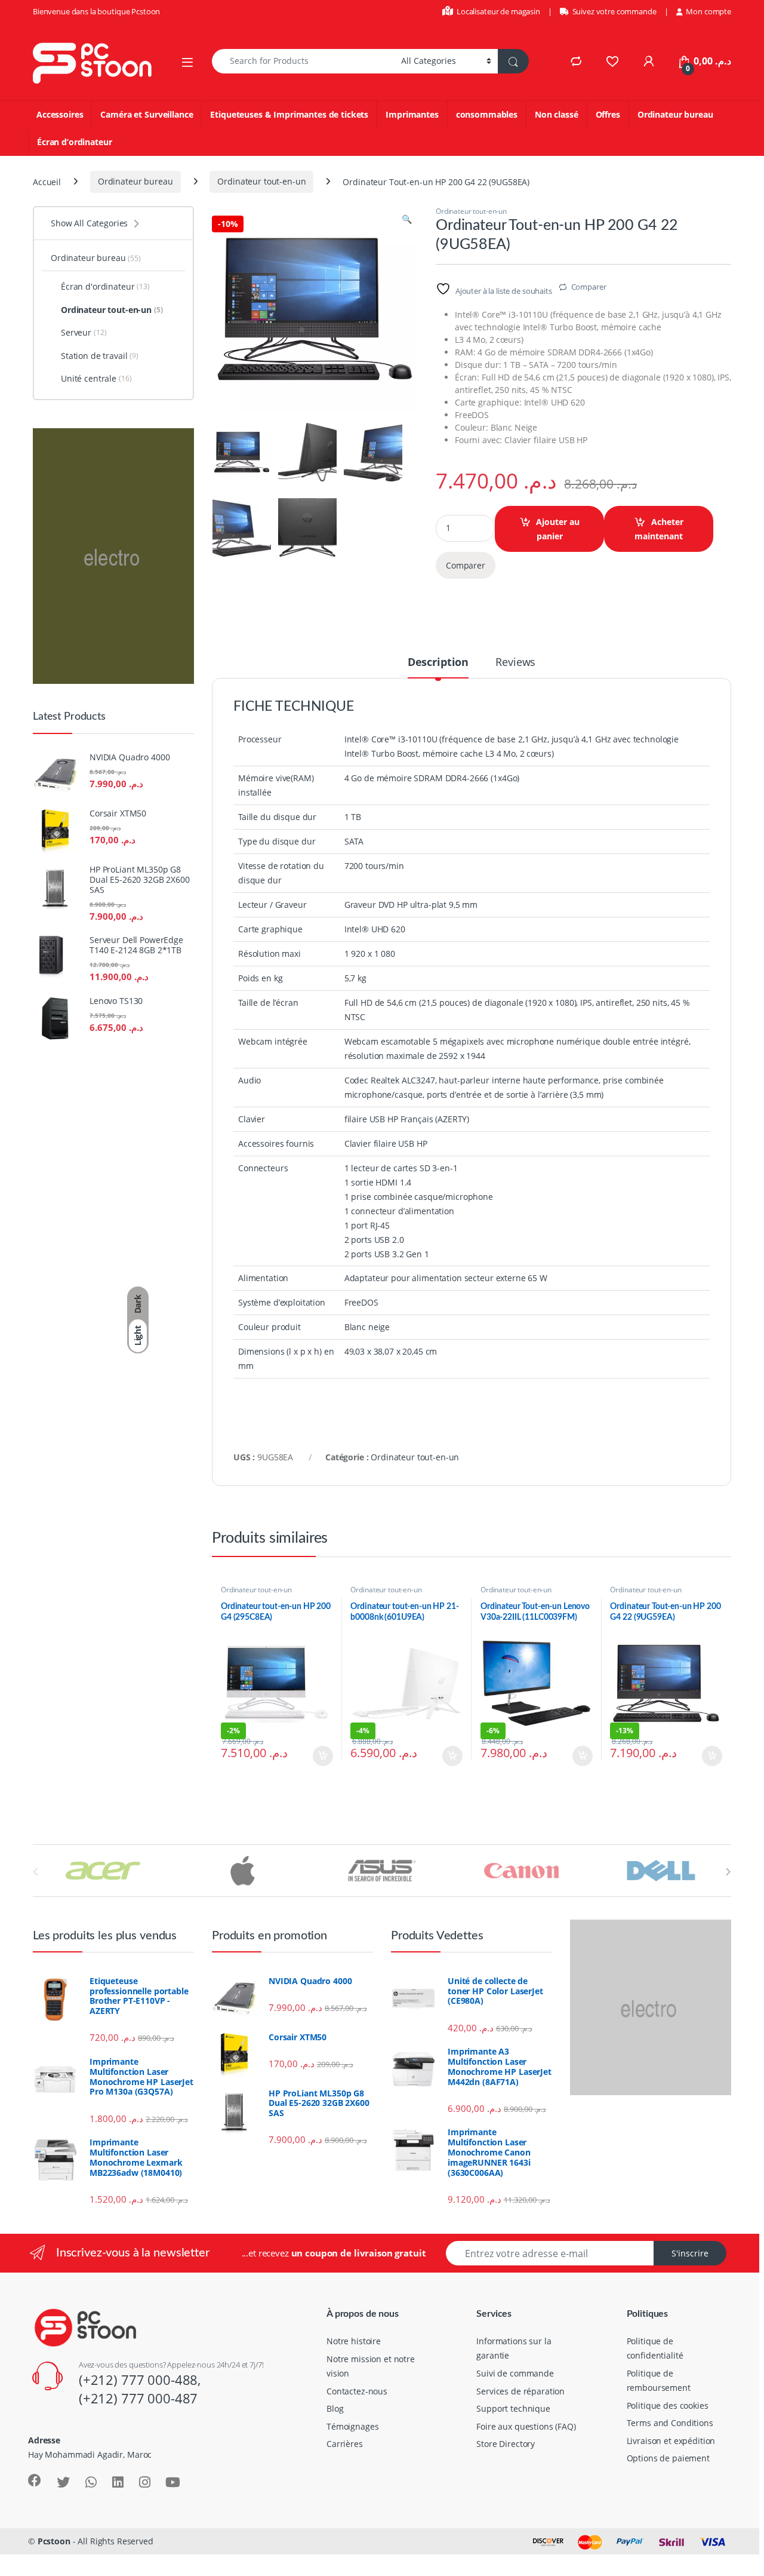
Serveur (84, 332)
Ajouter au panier (558, 529)
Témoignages (352, 2426)
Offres (608, 114)
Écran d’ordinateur (74, 142)
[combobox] (303, 61)
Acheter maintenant (659, 529)
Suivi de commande (515, 2373)
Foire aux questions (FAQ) (526, 2426)
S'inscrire (690, 2253)
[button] (407, 219)
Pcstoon (54, 2541)
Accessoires (60, 114)
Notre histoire (354, 2341)
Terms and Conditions (670, 2423)
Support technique (513, 2408)
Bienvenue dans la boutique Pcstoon (96, 11)
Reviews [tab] (515, 663)
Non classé (557, 114)
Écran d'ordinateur (105, 286)
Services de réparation (520, 2391)
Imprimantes (412, 114)
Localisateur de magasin (498, 11)
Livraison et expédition (671, 2441)
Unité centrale (96, 378)
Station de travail (100, 356)
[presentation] (728, 1872)
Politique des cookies (668, 2405)
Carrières (345, 2444)
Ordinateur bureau (675, 114)
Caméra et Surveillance (147, 114)
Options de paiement (668, 2458)
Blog (335, 2408)
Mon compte (708, 11)
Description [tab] (438, 663)
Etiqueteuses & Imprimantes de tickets (289, 114)
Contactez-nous (357, 2391)
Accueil (47, 181)
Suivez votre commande (614, 11)
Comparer (589, 287)
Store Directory (506, 2444)
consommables (487, 114)
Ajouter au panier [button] (318, 1756)
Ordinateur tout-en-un (261, 181)
